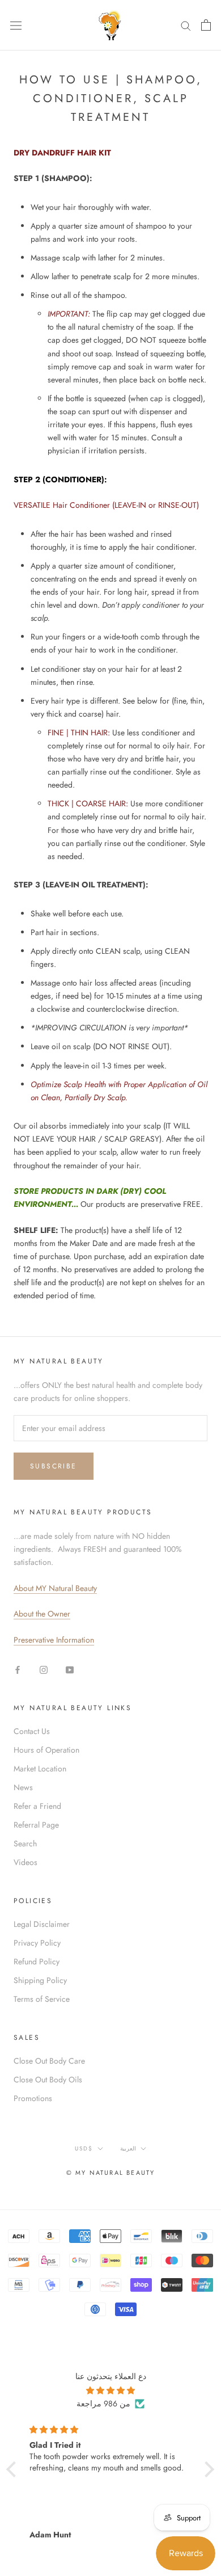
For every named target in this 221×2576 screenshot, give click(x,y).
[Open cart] (206, 25)
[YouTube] (70, 1669)
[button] (14, 2469)
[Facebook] (18, 1669)
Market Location (40, 1769)
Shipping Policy (40, 1980)
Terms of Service (42, 1999)
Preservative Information (54, 1640)
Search (25, 1843)
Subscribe (54, 1466)
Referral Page (36, 1825)
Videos (25, 1862)
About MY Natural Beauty (55, 1588)
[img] (110, 2390)
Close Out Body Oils (48, 2080)
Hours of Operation (46, 1750)
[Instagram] (44, 1669)
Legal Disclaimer (42, 1924)
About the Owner (42, 1614)
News (23, 1787)
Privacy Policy (37, 1943)
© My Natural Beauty (111, 2173)
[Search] (186, 25)
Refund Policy (37, 1962)
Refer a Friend (37, 1806)
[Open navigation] (16, 25)
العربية (128, 2148)
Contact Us (32, 1731)
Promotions (33, 2098)
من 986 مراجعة (103, 2404)
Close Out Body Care (49, 2061)
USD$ (84, 2148)
